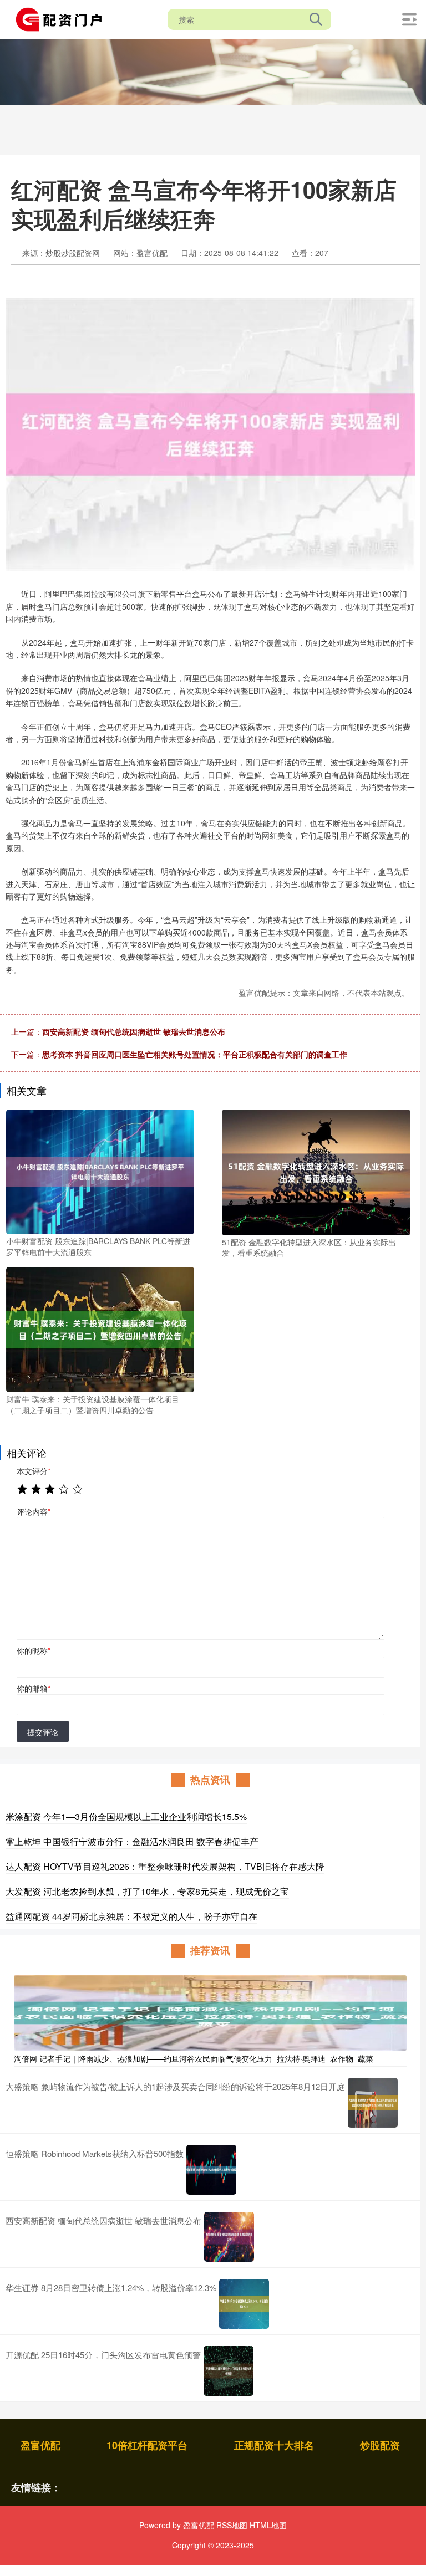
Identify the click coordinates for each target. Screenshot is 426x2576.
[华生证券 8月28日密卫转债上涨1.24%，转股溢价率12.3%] (244, 2304)
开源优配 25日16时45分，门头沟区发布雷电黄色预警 (103, 2355)
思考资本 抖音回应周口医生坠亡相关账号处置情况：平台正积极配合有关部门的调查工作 (195, 1054)
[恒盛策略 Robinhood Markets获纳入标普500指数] (211, 2170)
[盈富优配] (63, 18)
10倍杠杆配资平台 (147, 2445)
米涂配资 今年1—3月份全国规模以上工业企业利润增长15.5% (126, 1816)
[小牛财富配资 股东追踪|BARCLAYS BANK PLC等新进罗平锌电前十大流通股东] (100, 1171)
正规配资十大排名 (274, 2445)
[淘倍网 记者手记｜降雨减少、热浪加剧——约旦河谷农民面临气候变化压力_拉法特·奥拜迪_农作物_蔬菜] (210, 2011)
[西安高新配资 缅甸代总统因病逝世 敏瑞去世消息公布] (229, 2237)
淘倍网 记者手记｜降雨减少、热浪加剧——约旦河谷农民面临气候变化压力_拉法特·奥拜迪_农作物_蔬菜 (194, 2058)
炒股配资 (380, 2445)
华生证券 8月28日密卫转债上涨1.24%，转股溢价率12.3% (111, 2288)
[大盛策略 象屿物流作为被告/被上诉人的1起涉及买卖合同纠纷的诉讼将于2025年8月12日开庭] (373, 2103)
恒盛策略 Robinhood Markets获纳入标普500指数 (95, 2153)
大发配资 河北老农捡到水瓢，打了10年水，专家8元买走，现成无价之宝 (147, 1891)
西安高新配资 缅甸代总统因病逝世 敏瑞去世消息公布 (134, 1031)
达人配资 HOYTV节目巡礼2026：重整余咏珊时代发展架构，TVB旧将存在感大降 (165, 1866)
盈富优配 (40, 2445)
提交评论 (43, 1732)
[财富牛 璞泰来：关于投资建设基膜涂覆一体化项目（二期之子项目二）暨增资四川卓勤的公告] (100, 1328)
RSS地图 (232, 2525)
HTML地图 (268, 2525)
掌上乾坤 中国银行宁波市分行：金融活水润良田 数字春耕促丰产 (132, 1841)
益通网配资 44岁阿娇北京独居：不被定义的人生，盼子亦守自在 (131, 1916)
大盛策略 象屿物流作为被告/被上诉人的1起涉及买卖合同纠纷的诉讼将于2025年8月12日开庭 (175, 2086)
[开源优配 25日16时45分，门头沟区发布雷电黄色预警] (229, 2371)
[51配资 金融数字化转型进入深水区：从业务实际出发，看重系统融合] (316, 1171)
